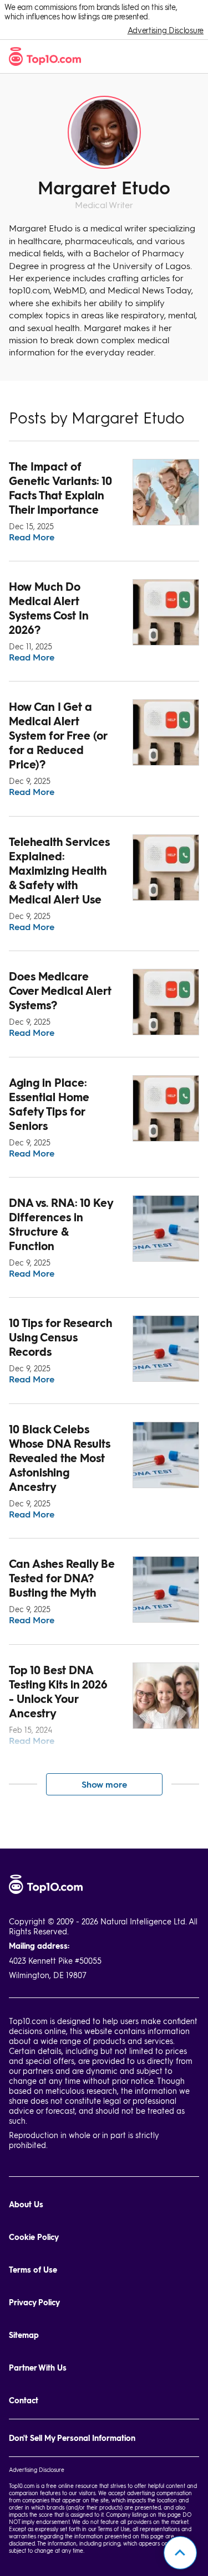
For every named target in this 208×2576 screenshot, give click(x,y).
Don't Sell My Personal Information (72, 2438)
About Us (26, 2204)
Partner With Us (38, 2368)
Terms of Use (33, 2270)
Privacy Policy (34, 2302)
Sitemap (24, 2335)
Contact (24, 2400)
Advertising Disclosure (166, 30)
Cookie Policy (34, 2237)
